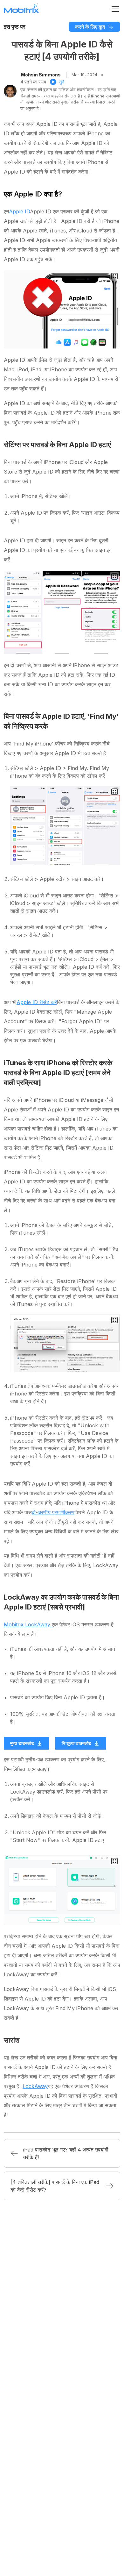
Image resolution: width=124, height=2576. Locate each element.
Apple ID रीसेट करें (37, 1002)
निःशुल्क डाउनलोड (76, 1743)
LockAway (35, 2086)
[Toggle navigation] (115, 9)
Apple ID (19, 211)
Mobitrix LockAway (28, 1624)
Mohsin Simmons (41, 75)
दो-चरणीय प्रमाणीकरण (53, 1512)
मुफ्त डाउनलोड (22, 1743)
